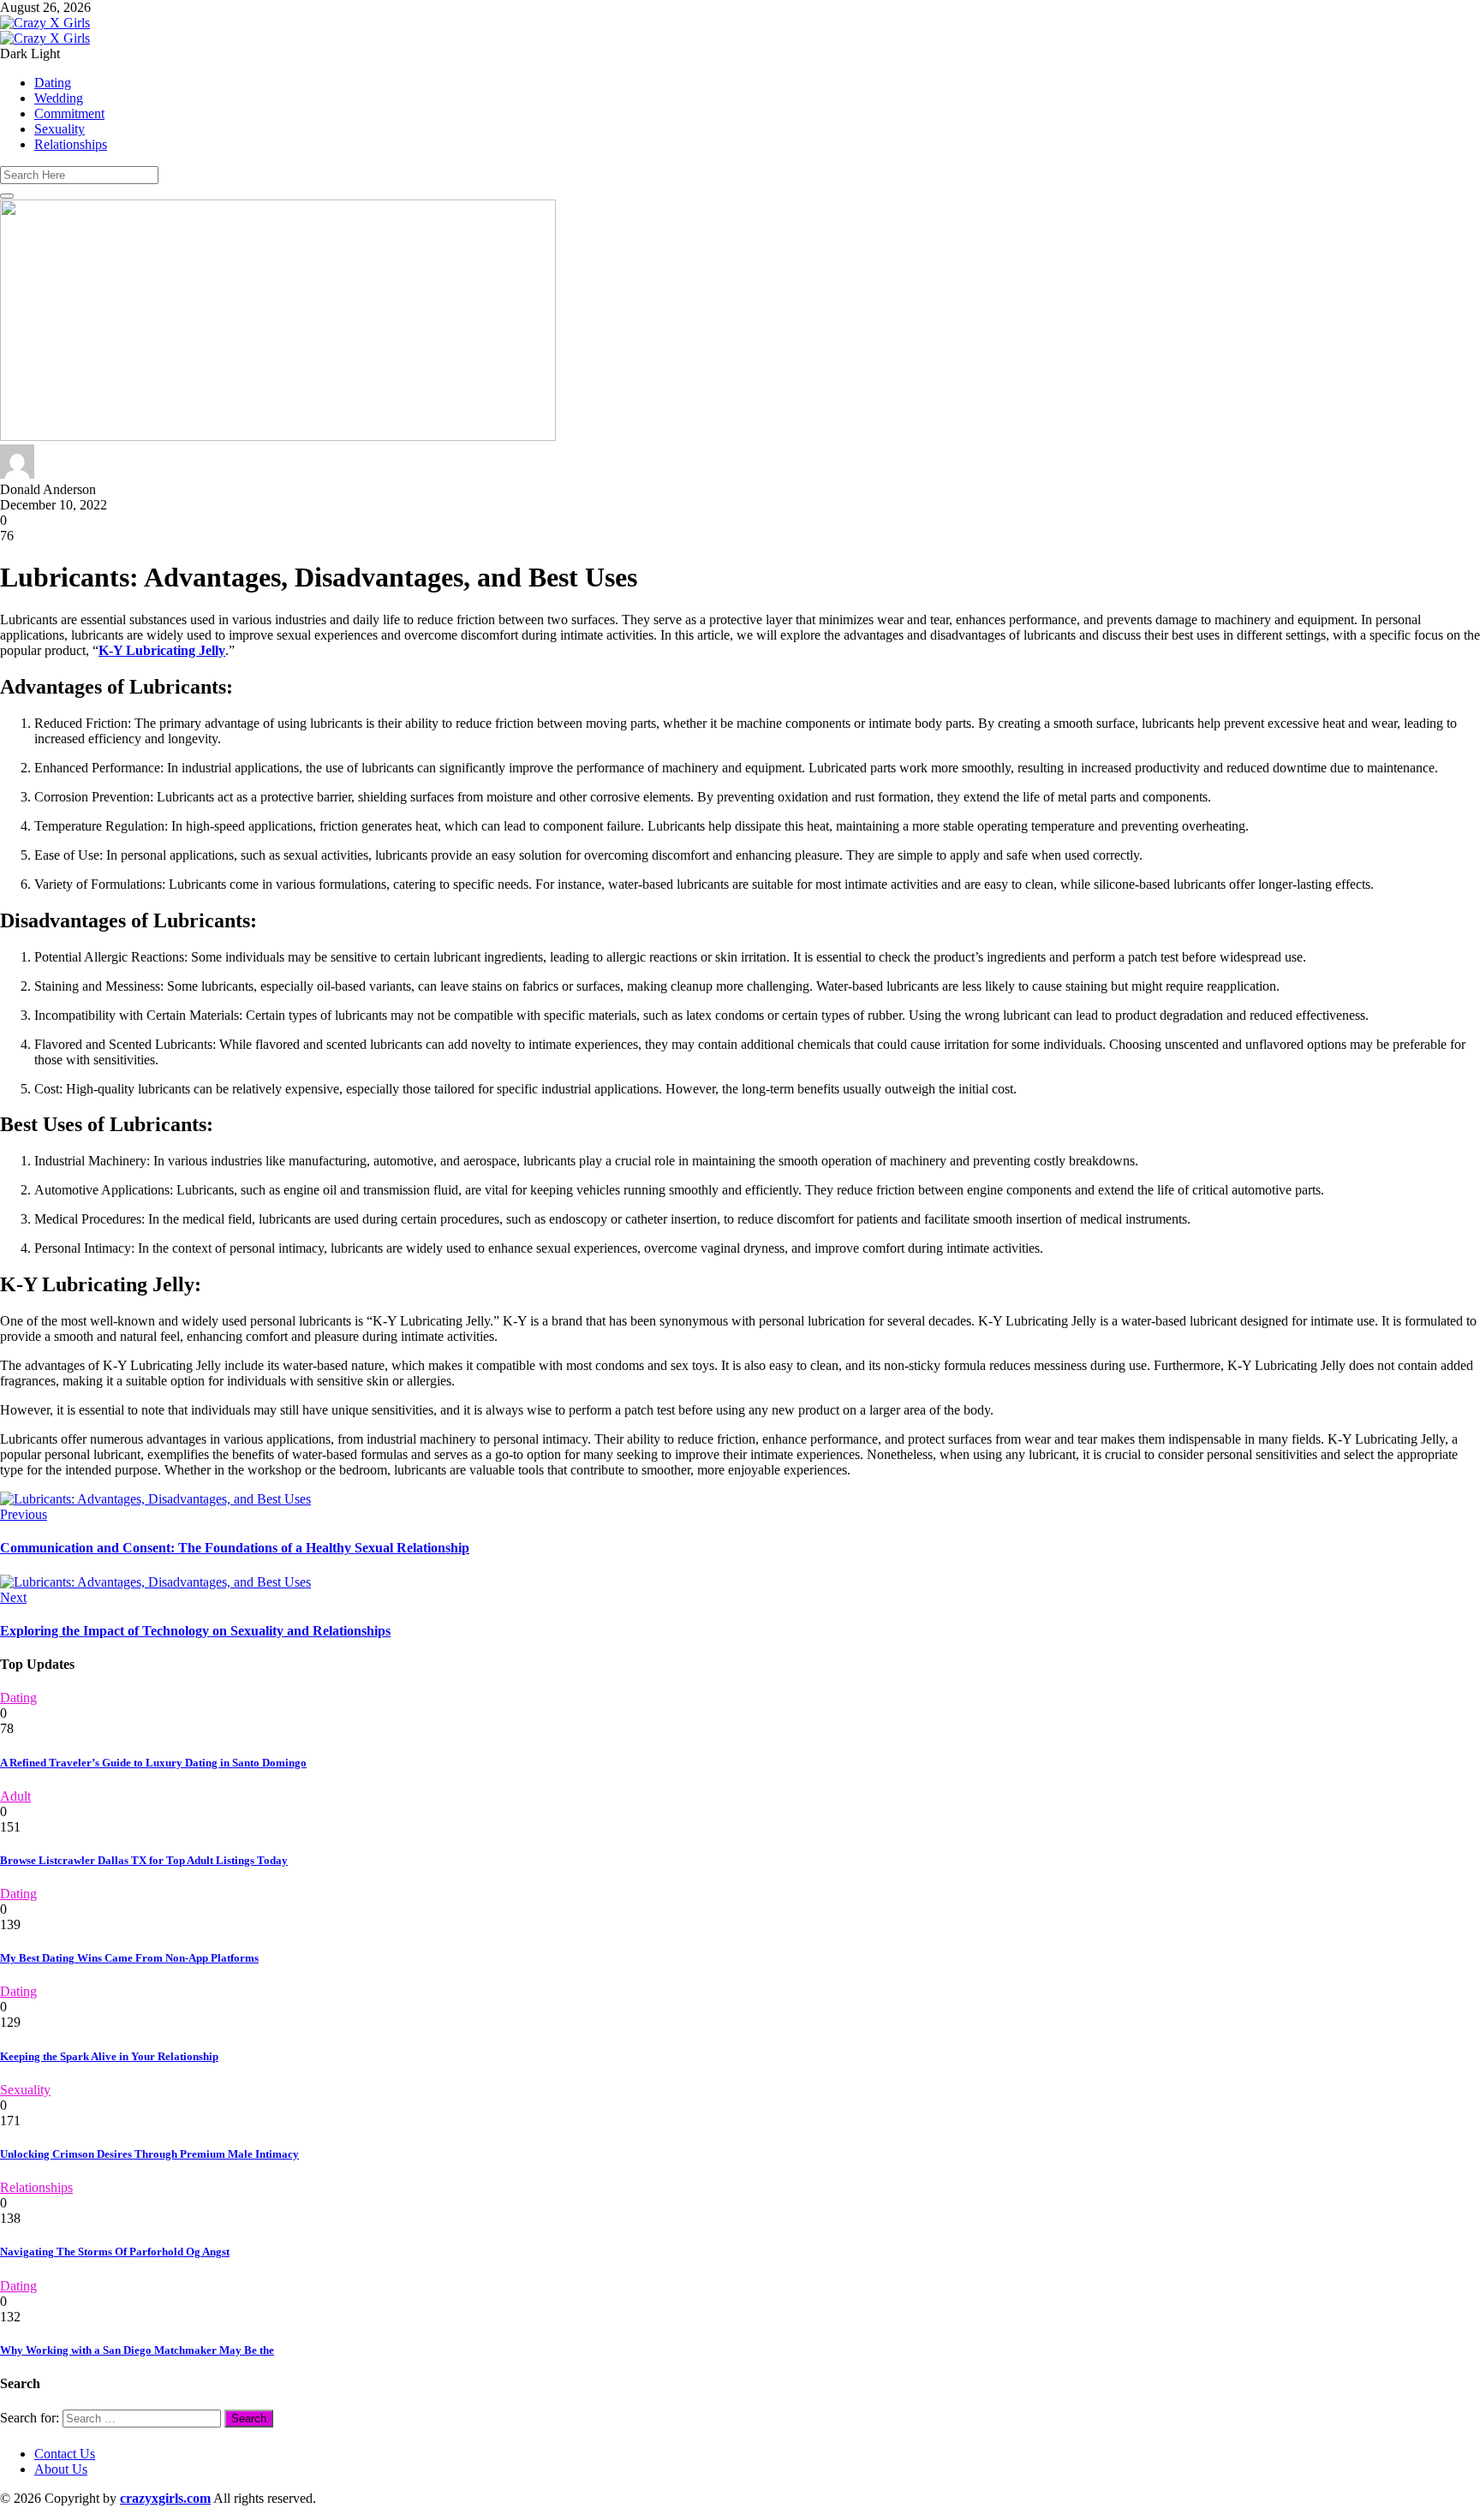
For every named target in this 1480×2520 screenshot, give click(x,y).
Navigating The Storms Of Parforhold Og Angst (115, 2252)
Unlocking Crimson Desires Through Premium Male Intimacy (149, 2154)
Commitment (69, 113)
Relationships (71, 144)
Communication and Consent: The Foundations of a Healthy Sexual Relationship (235, 1548)
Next (13, 1597)
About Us (61, 2469)
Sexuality (60, 129)
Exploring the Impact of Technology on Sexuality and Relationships (195, 1631)
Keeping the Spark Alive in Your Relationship (109, 2056)
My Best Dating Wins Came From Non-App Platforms (129, 1958)
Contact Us (65, 2454)
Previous (24, 1514)
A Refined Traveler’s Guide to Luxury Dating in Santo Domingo (153, 1763)
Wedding (59, 98)
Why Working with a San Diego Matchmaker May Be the (137, 2350)
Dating (53, 83)
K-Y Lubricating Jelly (162, 650)
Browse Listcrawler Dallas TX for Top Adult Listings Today (144, 1860)
